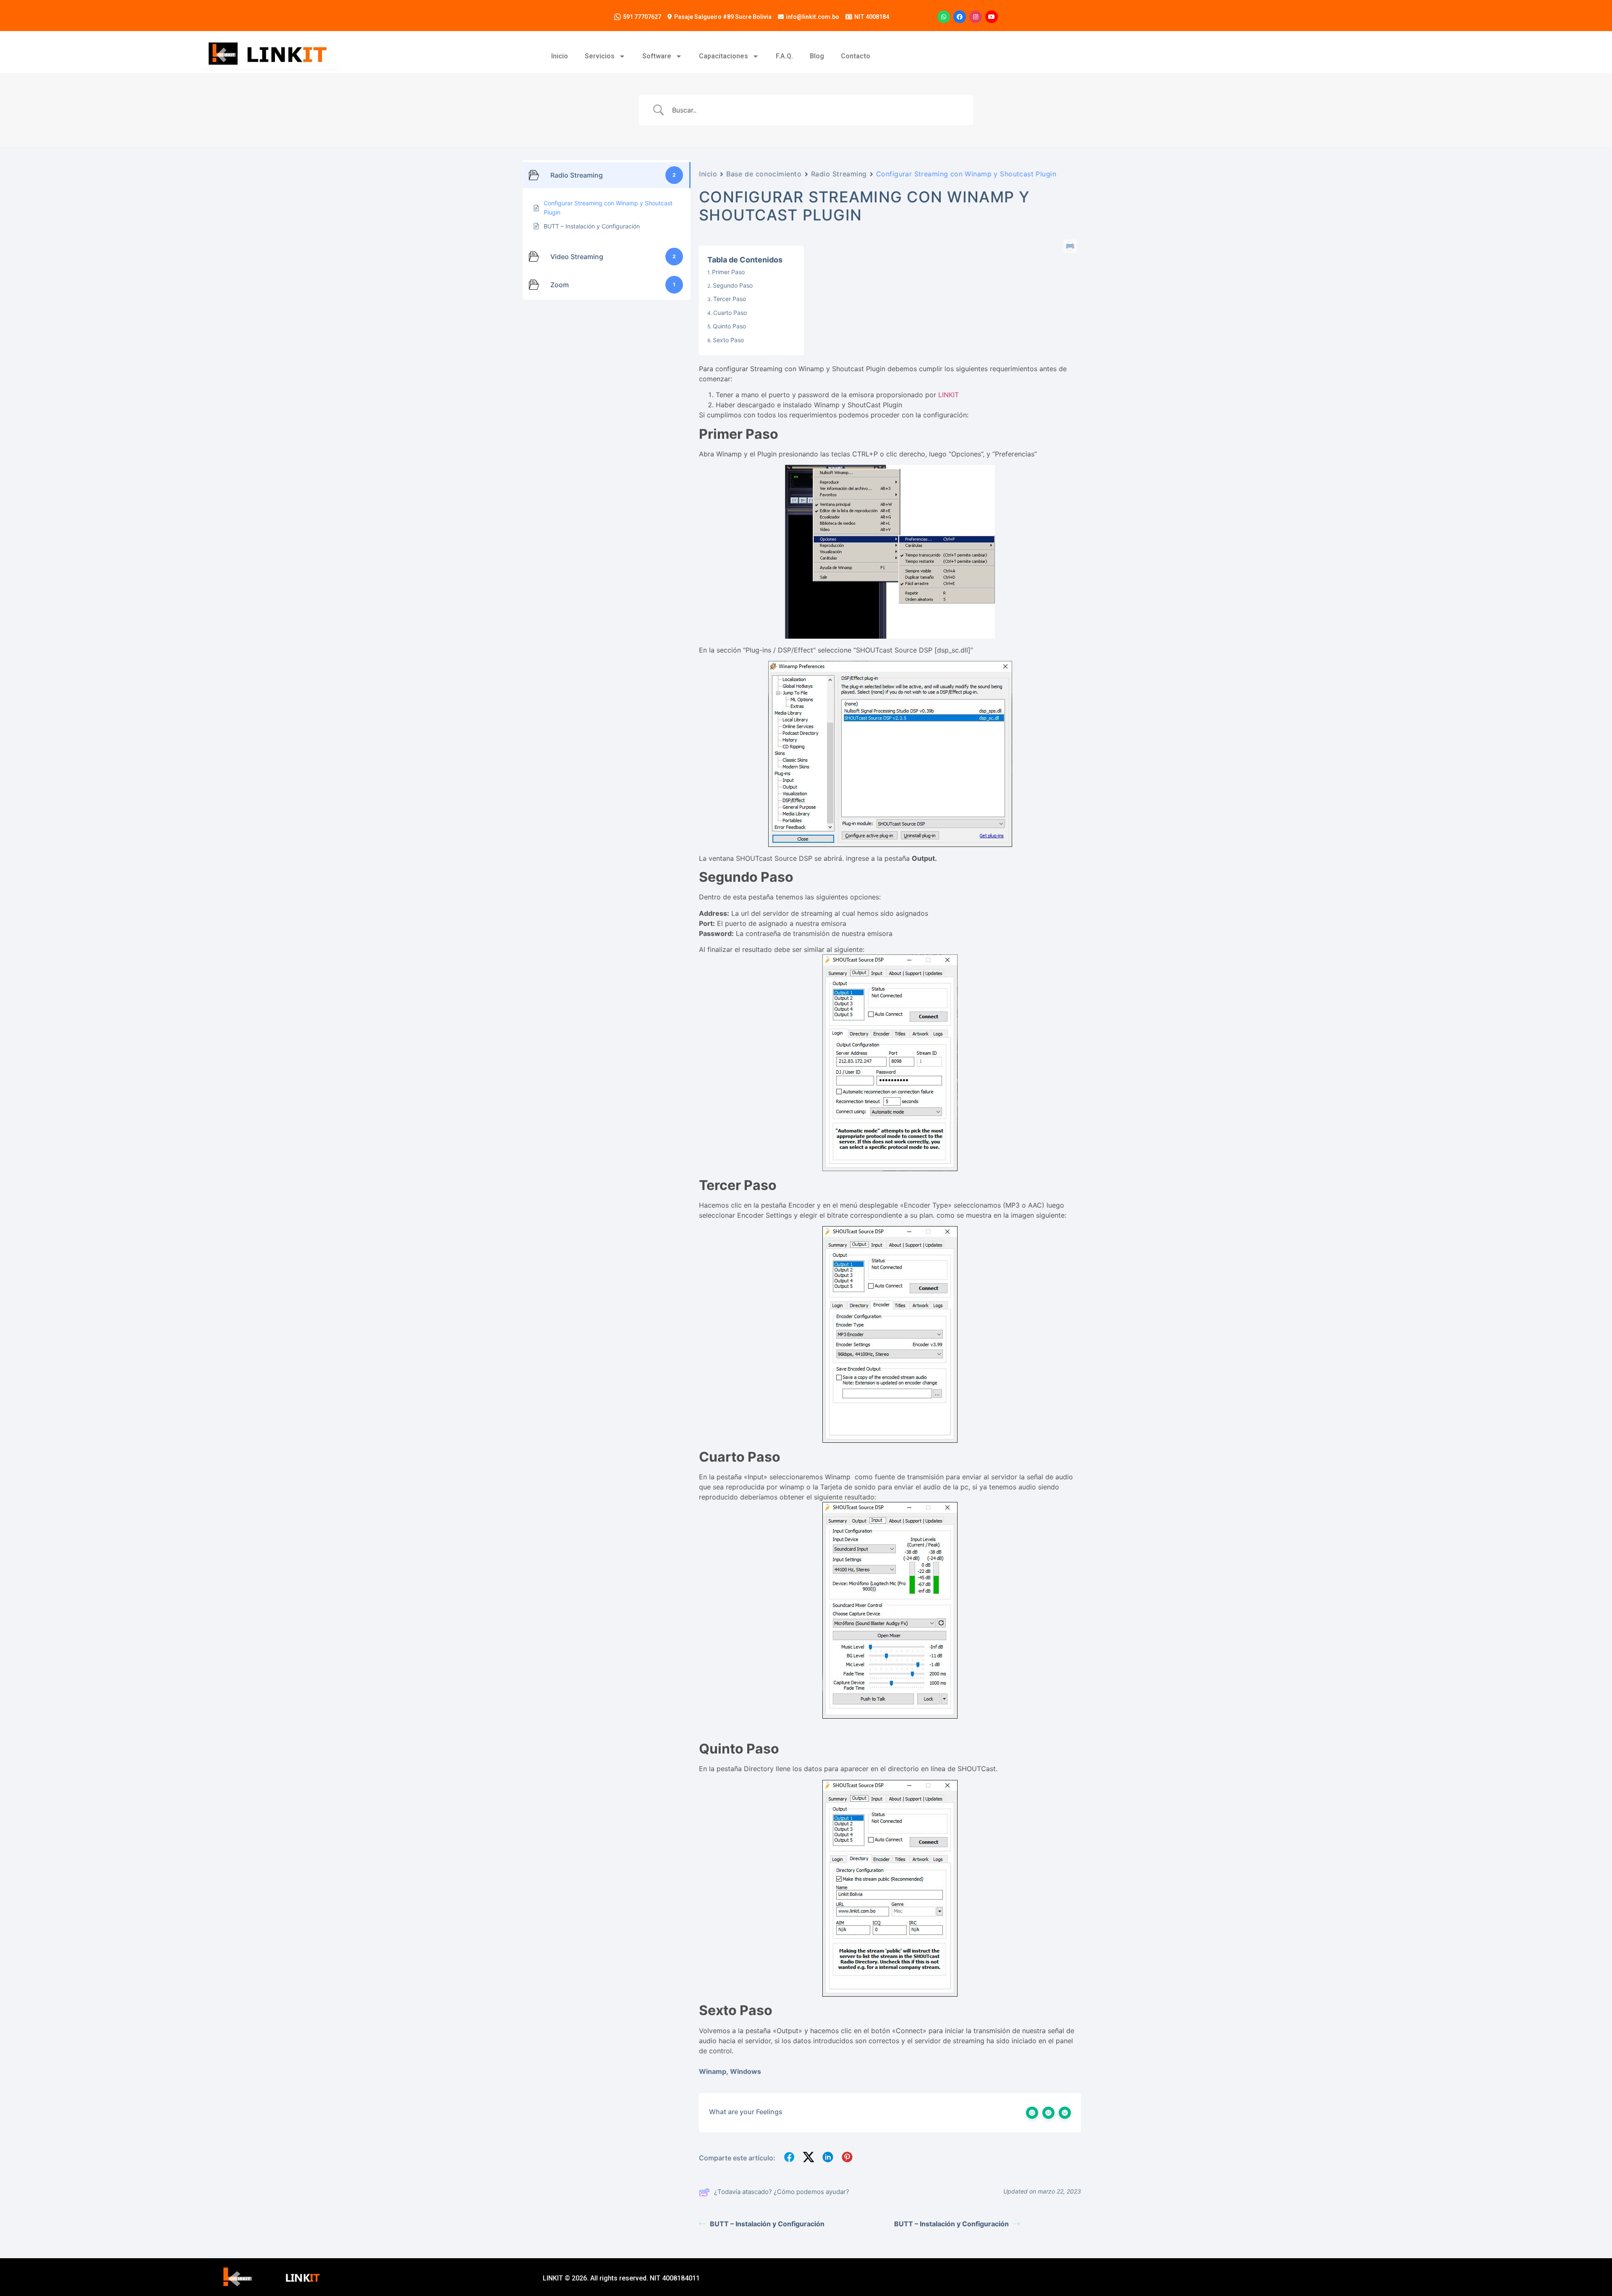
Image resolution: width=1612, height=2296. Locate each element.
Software (657, 56)
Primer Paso (728, 272)
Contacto (856, 56)
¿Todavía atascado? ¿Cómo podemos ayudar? (782, 2192)
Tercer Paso (730, 299)
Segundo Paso (733, 285)
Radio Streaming (839, 174)
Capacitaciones (724, 56)
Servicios (600, 56)
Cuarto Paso (730, 313)
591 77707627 (642, 17)
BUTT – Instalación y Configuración (767, 2224)
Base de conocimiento (764, 174)
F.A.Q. (784, 56)
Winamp (713, 2071)
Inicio (560, 56)
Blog (817, 56)
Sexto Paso (728, 340)
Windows (746, 2071)
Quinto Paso (729, 326)
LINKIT (949, 395)
